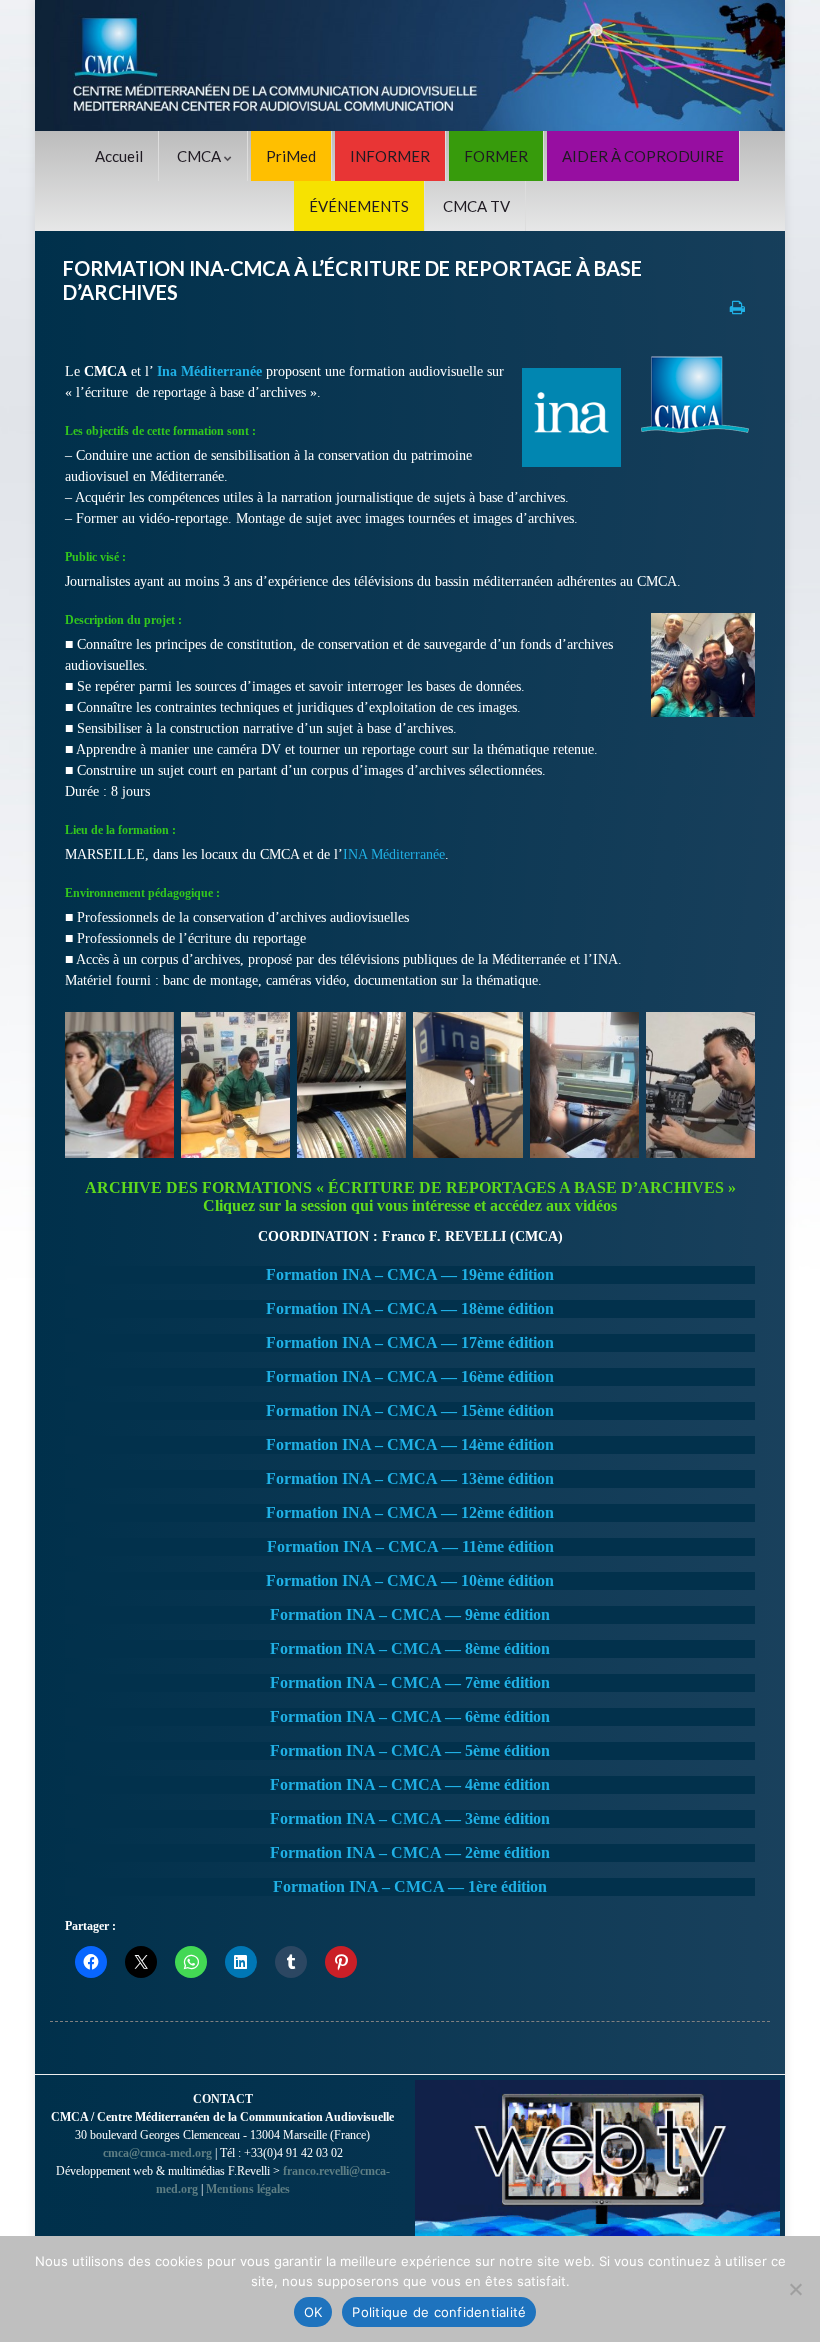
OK (313, 2312)
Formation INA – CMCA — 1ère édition (410, 1886)
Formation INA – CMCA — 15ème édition (410, 1410)
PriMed (291, 156)
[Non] (795, 2289)
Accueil (119, 156)
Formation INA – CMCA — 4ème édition (410, 1784)
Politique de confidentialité (439, 2312)
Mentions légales (248, 2189)
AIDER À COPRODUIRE (643, 156)
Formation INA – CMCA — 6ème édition (410, 1716)
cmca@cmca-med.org (157, 2153)
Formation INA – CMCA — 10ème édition (410, 1580)
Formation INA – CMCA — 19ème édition (410, 1274)
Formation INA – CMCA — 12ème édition (410, 1512)
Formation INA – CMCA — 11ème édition (410, 1546)
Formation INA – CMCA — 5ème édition (410, 1750)
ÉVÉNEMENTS (359, 206)
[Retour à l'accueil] (410, 65)
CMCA (200, 156)
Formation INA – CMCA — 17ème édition (410, 1342)
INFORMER (390, 156)
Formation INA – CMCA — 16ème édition (410, 1376)
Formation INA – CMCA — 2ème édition (410, 1852)
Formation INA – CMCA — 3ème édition (410, 1818)
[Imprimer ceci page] (737, 306)
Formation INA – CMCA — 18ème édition (410, 1308)
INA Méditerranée (394, 854)
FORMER (496, 156)
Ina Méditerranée (209, 371)
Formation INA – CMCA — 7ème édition (410, 1682)
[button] (119, 1085)
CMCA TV (476, 206)
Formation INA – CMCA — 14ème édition (410, 1444)
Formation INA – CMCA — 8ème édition (410, 1648)
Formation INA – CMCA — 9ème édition (410, 1614)
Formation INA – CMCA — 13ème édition (410, 1478)
